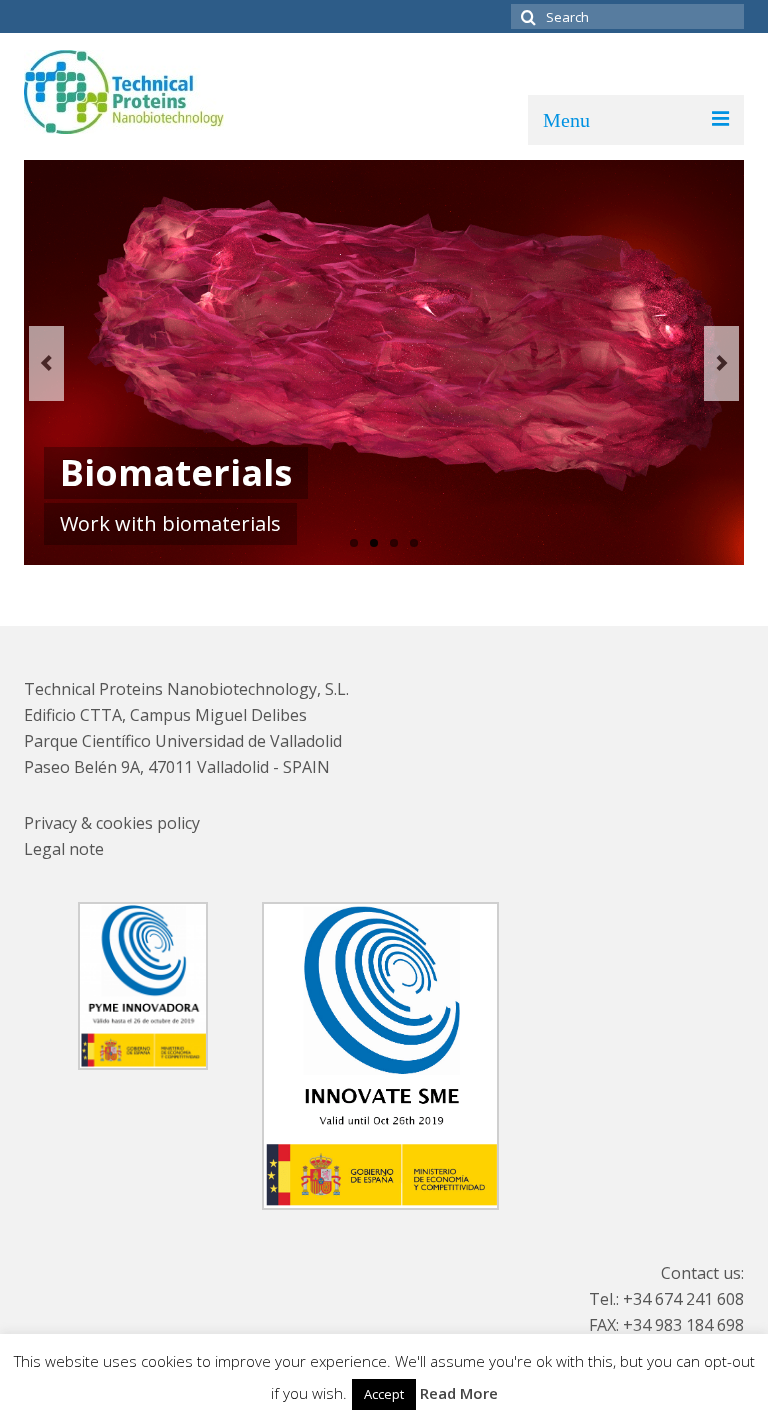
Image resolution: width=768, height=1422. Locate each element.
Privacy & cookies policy (112, 823)
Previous (46, 363)
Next (721, 363)
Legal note (64, 849)
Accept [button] (384, 1394)
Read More (459, 1393)
